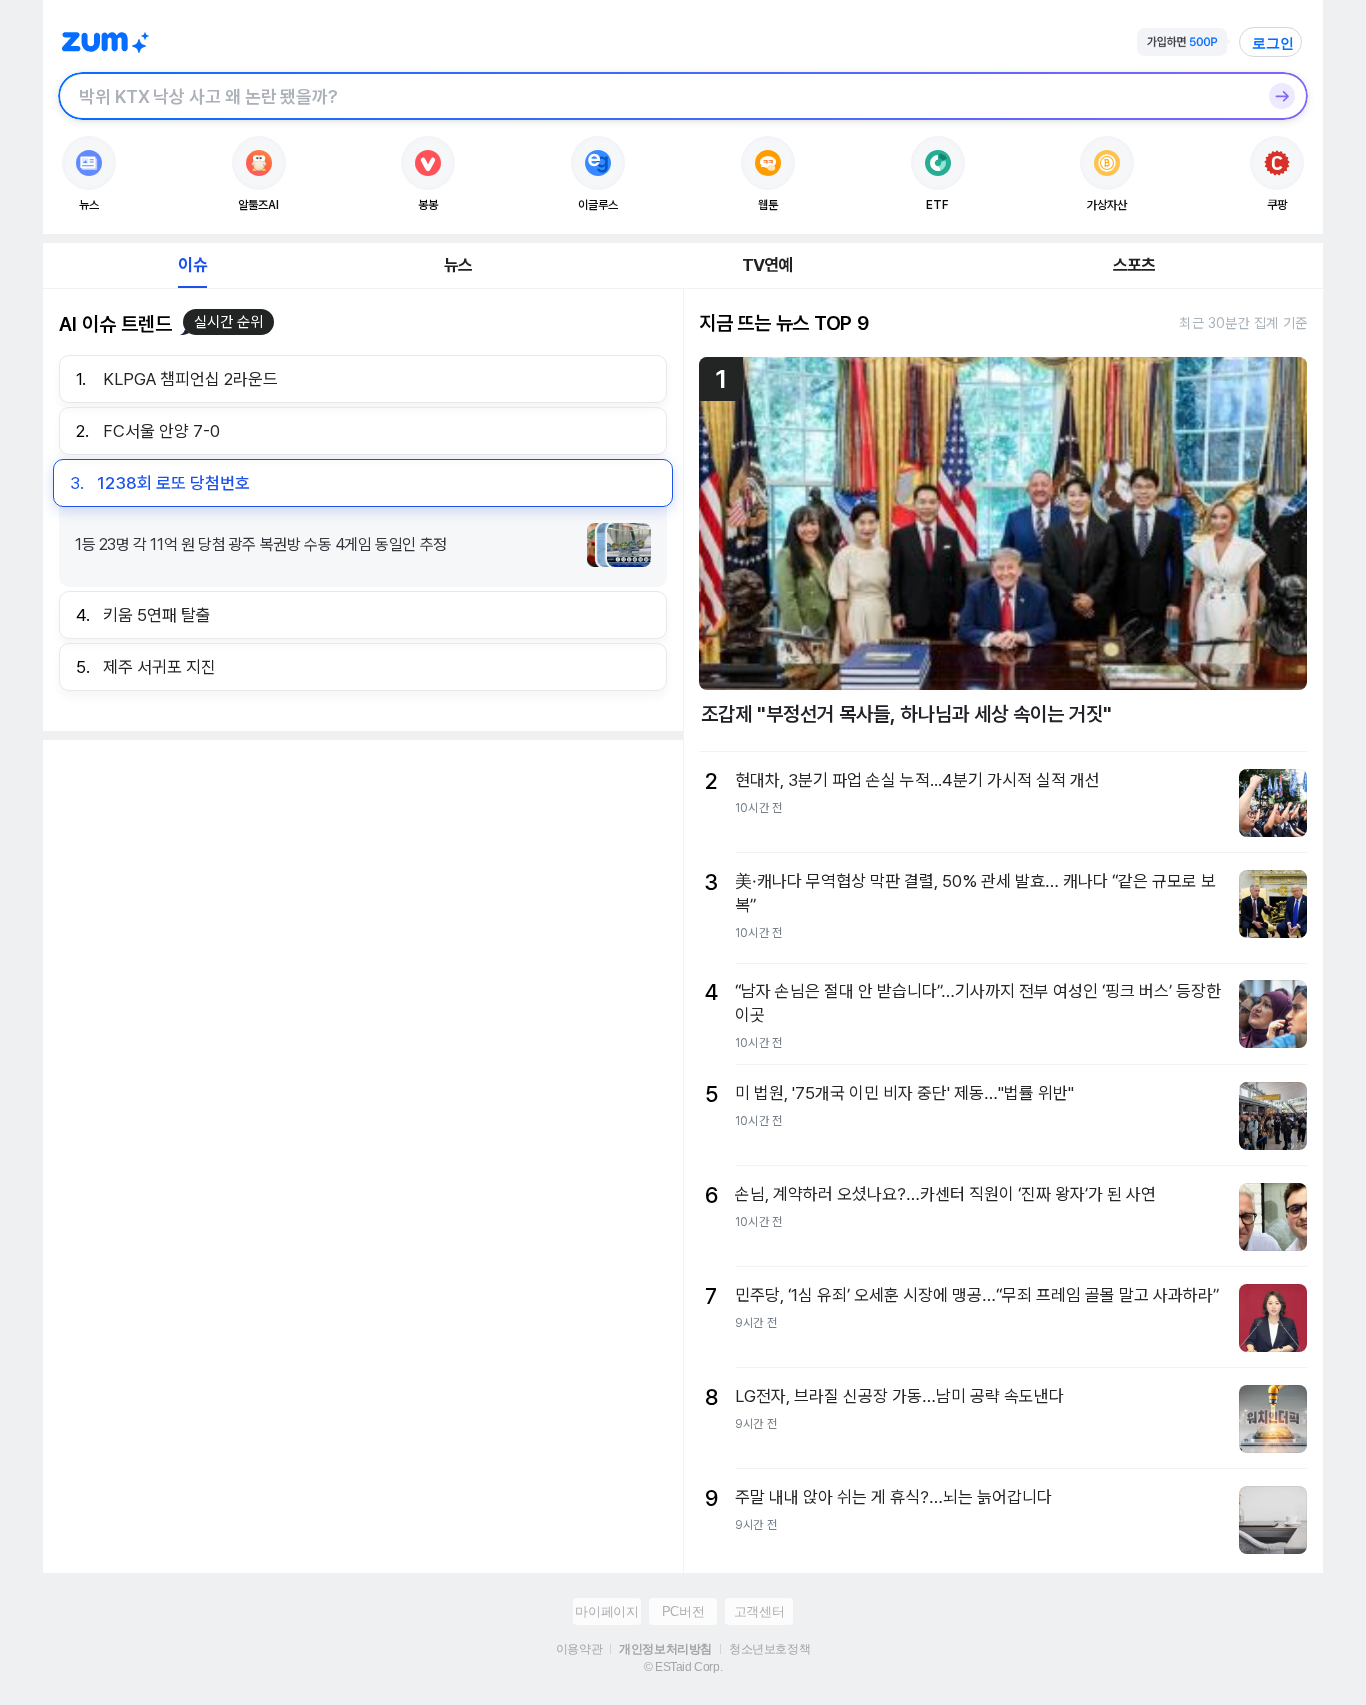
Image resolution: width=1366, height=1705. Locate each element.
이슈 (192, 265)
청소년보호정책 (769, 1649)
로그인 (1273, 43)
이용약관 (579, 1649)
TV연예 (767, 265)
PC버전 (683, 1611)
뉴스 (458, 265)
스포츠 (1134, 265)
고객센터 (759, 1611)
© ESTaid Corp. (683, 1667)
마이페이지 (606, 1611)
